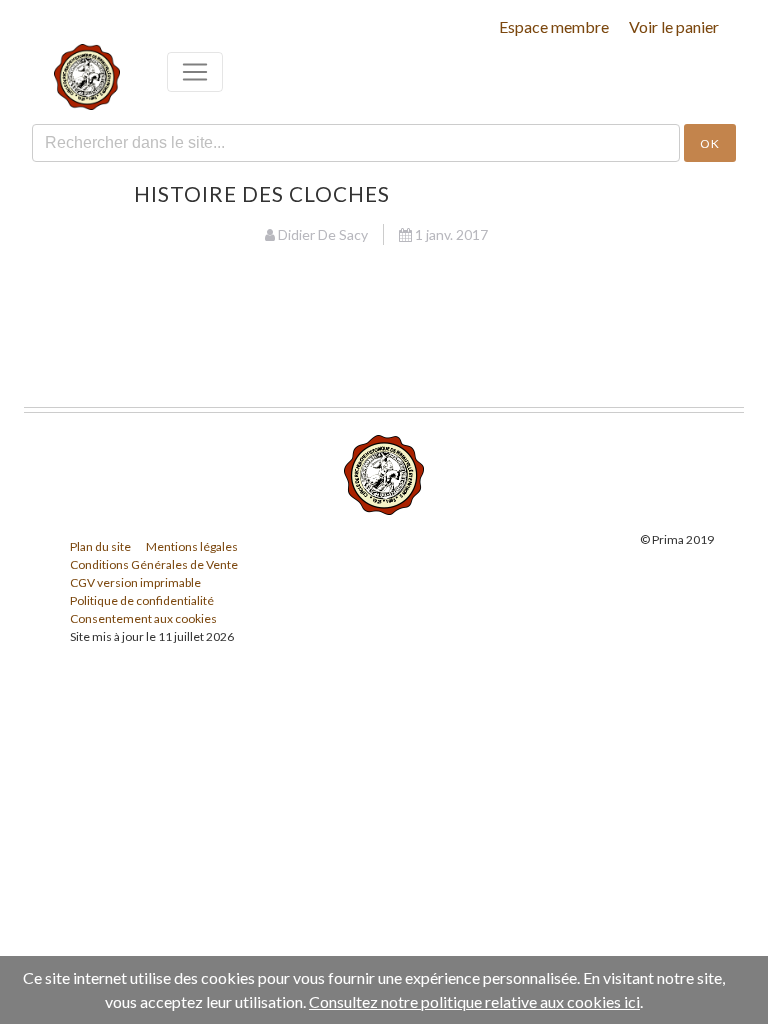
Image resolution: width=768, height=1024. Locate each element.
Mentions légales (192, 546)
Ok (710, 143)
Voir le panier (674, 26)
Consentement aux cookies (143, 618)
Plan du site (100, 546)
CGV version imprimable (135, 582)
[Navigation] (195, 72)
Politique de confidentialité (142, 600)
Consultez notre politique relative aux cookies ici (474, 1001)
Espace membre (554, 26)
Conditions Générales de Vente (154, 564)
